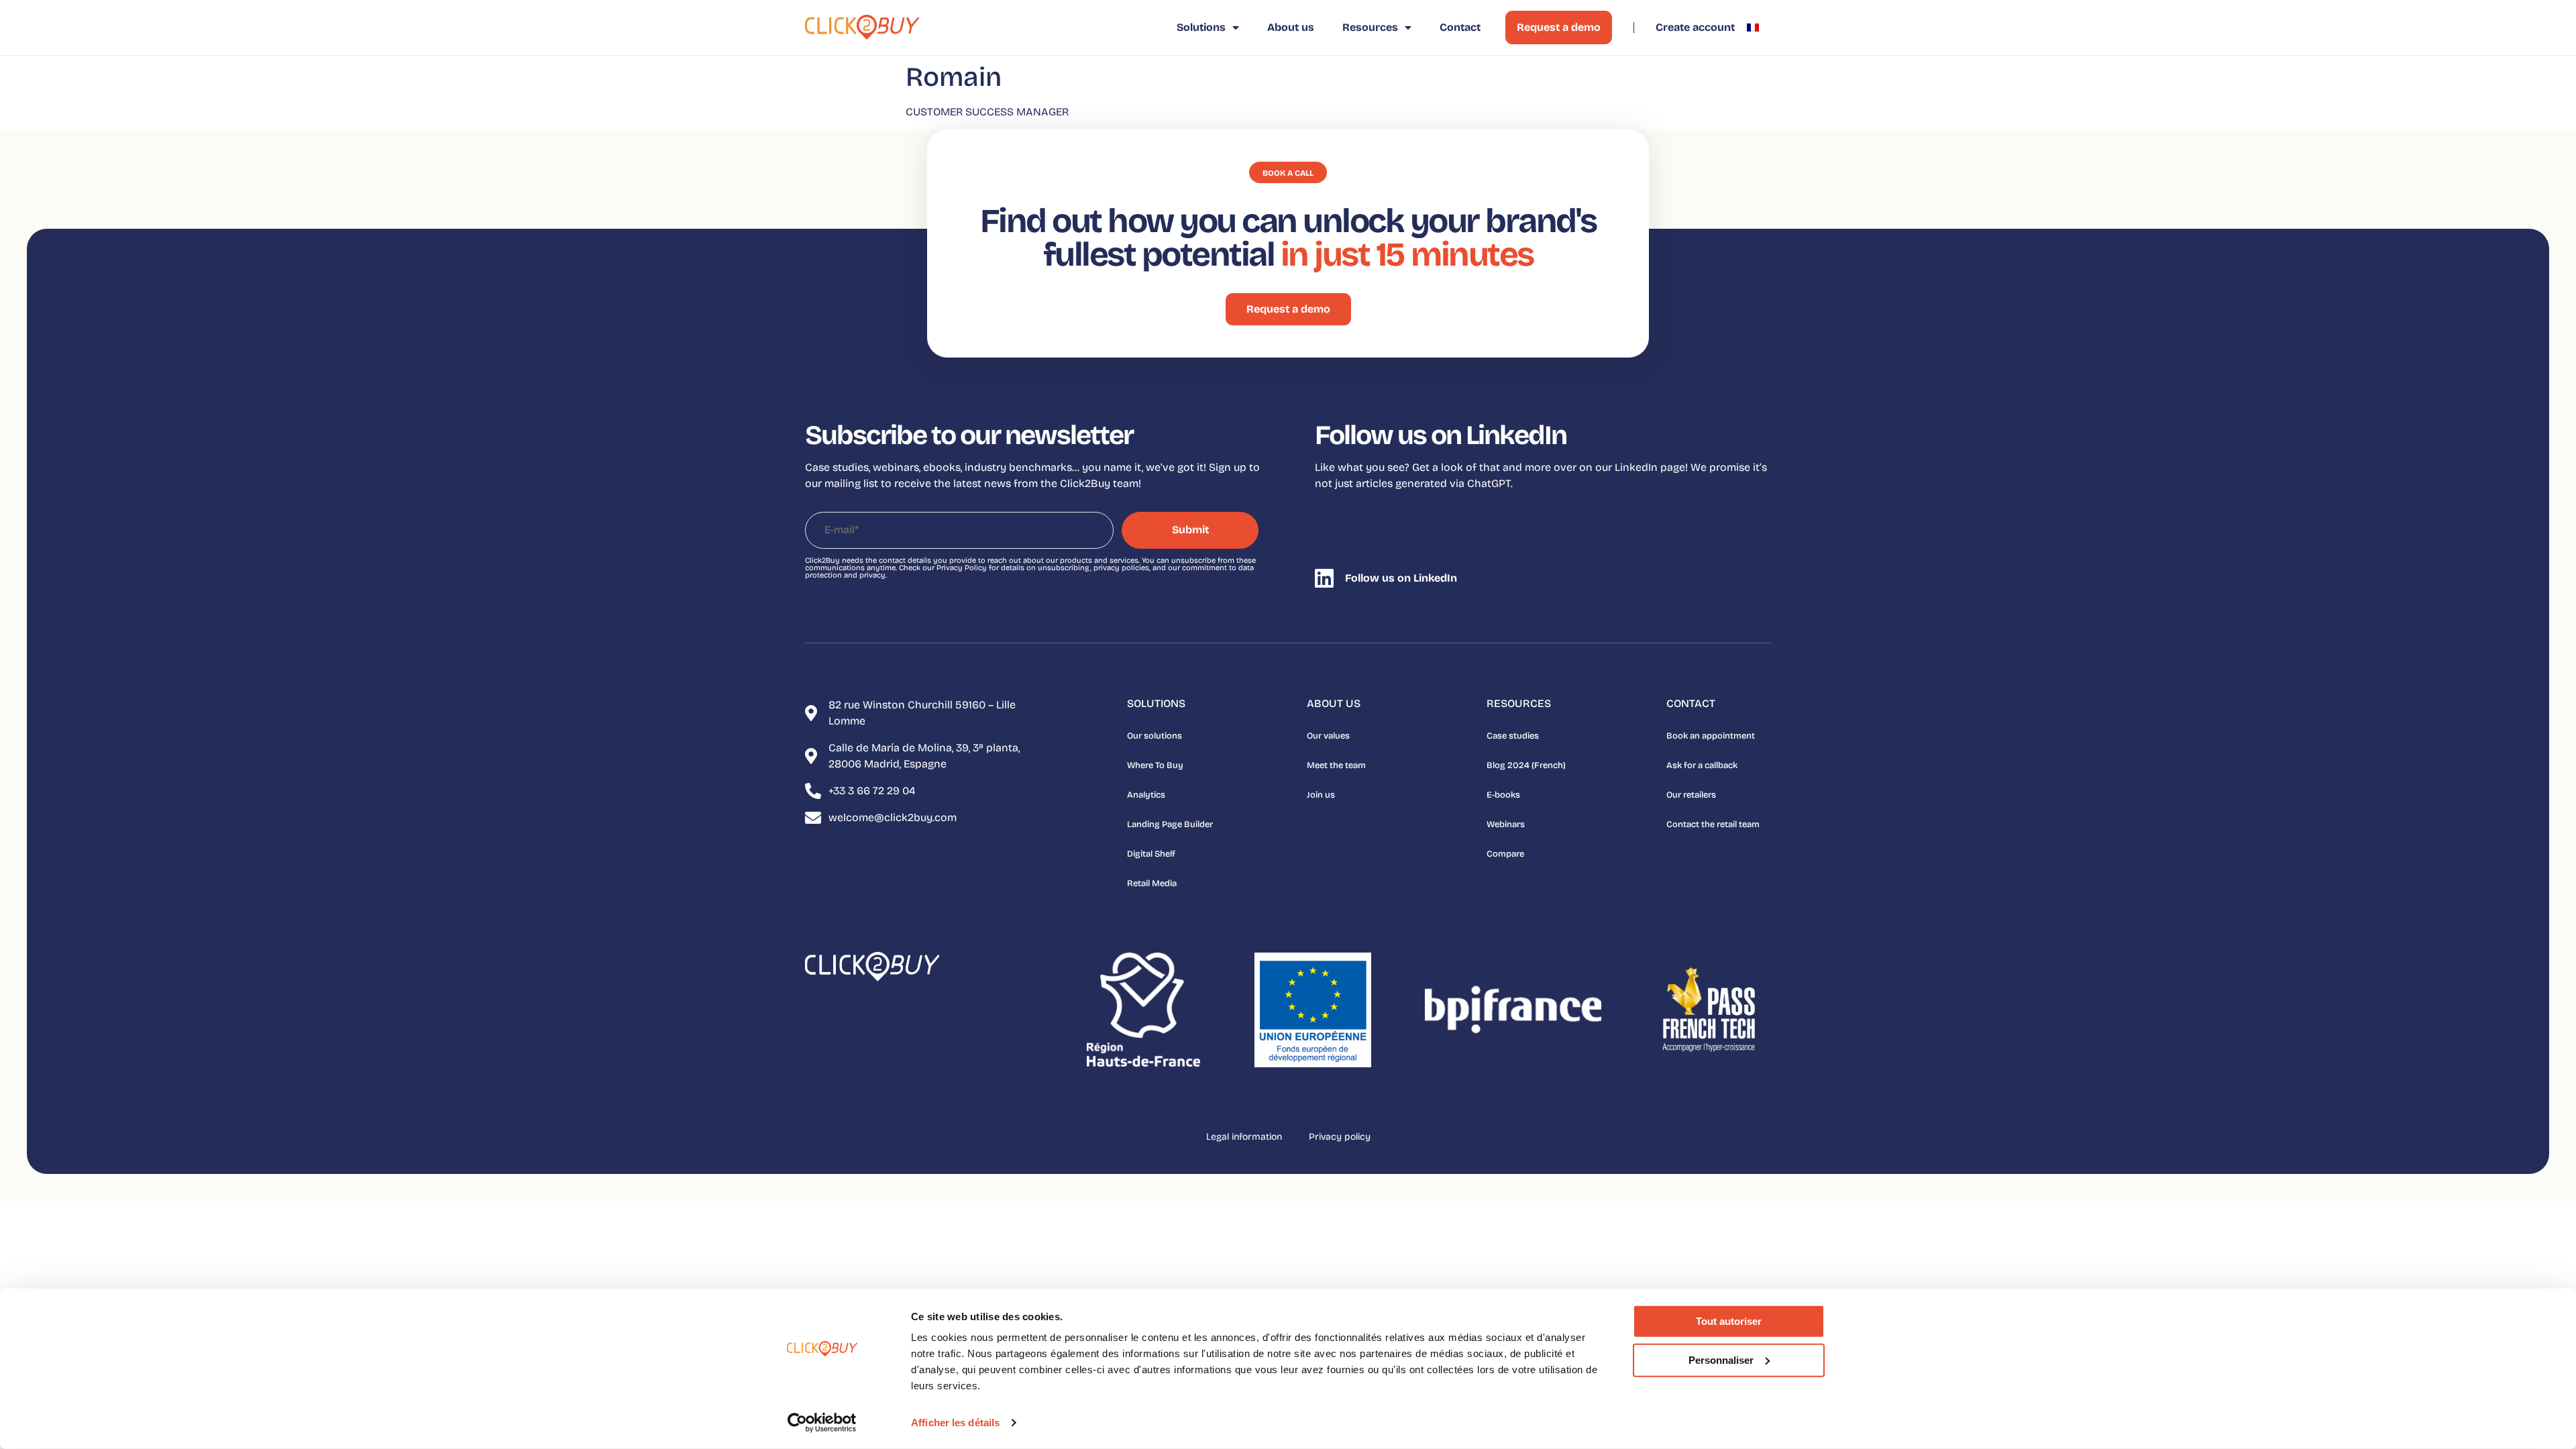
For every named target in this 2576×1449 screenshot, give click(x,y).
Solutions (1201, 27)
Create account (1695, 27)
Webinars (1506, 824)
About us (1291, 27)
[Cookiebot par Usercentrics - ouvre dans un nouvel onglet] (822, 1423)
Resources (1370, 27)
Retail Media (1152, 883)
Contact (1460, 27)
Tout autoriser (1729, 1321)
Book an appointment (1711, 736)
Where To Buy (1155, 765)
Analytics (1146, 795)
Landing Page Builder (1170, 824)
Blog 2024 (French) (1526, 765)
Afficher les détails (955, 1423)
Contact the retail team (1713, 824)
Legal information (1244, 1137)
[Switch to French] (1753, 28)
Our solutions (1155, 736)
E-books (1503, 795)
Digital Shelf (1151, 854)
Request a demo (1559, 27)
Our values (1328, 736)
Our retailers (1691, 795)
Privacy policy (1340, 1137)
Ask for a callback (1702, 765)
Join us (1321, 795)
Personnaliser (1721, 1359)
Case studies (1513, 736)
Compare (1505, 854)
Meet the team (1336, 765)
